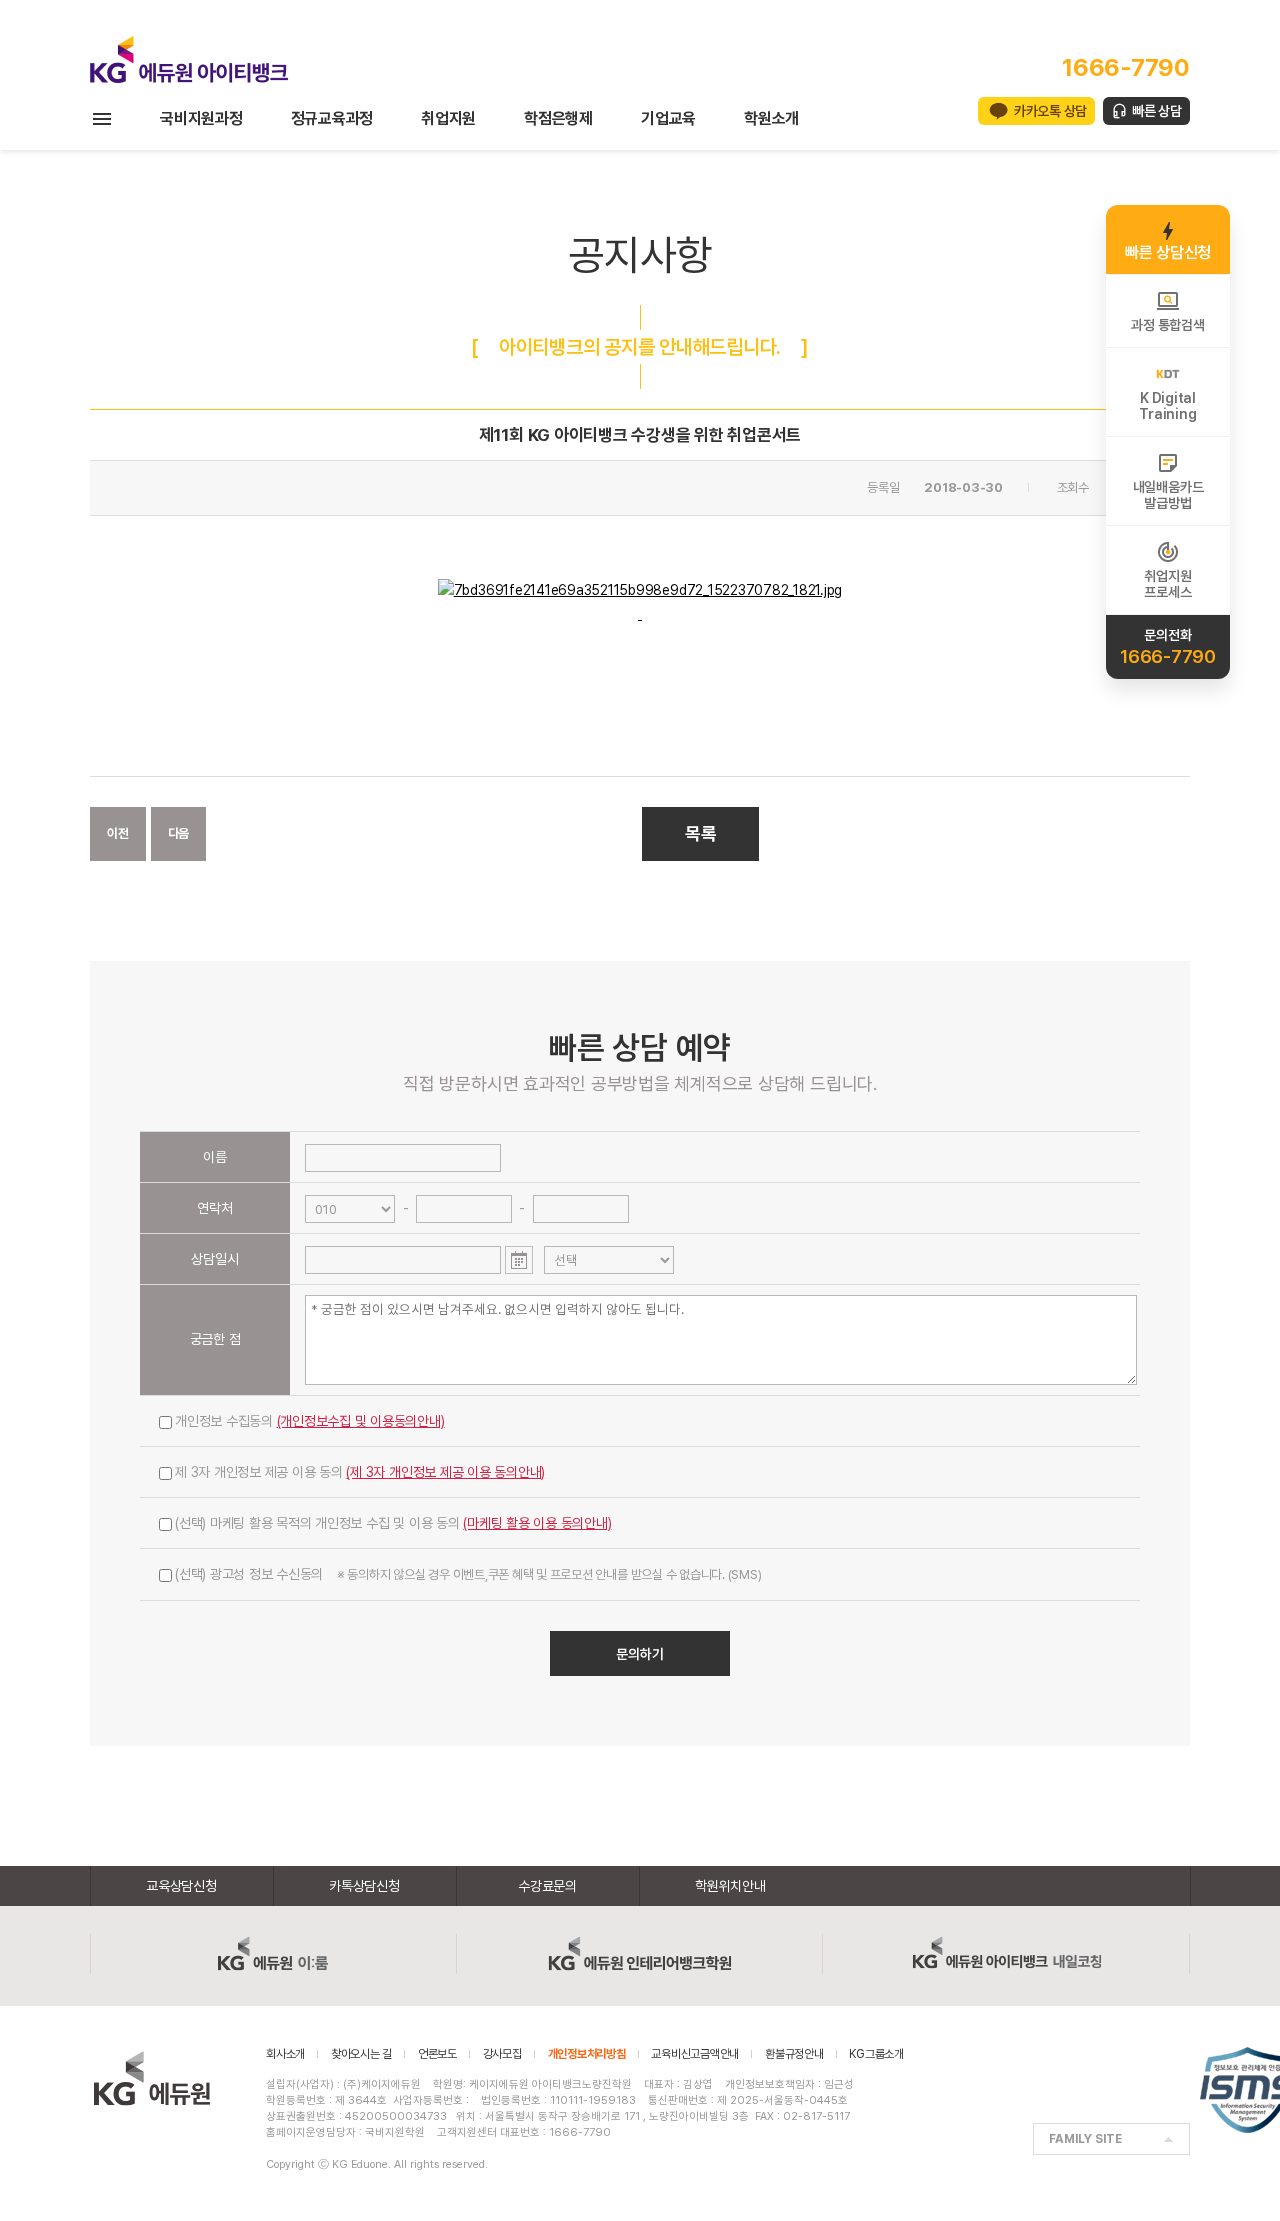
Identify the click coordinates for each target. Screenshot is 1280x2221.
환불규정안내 (794, 2054)
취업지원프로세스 (1167, 584)
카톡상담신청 (364, 1886)
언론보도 (437, 2054)
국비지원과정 (201, 118)
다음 (179, 833)
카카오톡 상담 (1050, 111)
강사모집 (502, 2054)
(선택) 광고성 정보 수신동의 (468, 1574)
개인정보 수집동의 (310, 1421)
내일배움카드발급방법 (1168, 495)
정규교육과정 (332, 118)
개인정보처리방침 (587, 2054)
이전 (118, 833)
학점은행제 (558, 118)
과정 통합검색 (1167, 325)
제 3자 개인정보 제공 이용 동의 (360, 1472)
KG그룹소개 (876, 2054)
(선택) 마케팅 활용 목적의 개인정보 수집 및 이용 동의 (393, 1523)
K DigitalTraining (1167, 406)
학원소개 (771, 118)
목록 (701, 833)
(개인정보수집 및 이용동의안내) (361, 1421)
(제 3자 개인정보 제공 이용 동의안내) (445, 1472)
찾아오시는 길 (361, 2054)
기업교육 (668, 118)
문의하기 (640, 1654)
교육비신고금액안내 (695, 2054)
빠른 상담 (1157, 111)
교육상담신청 (181, 1886)
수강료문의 (547, 1886)
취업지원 (448, 118)
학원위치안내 (730, 1886)
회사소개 (285, 2054)
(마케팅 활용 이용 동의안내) (537, 1523)
